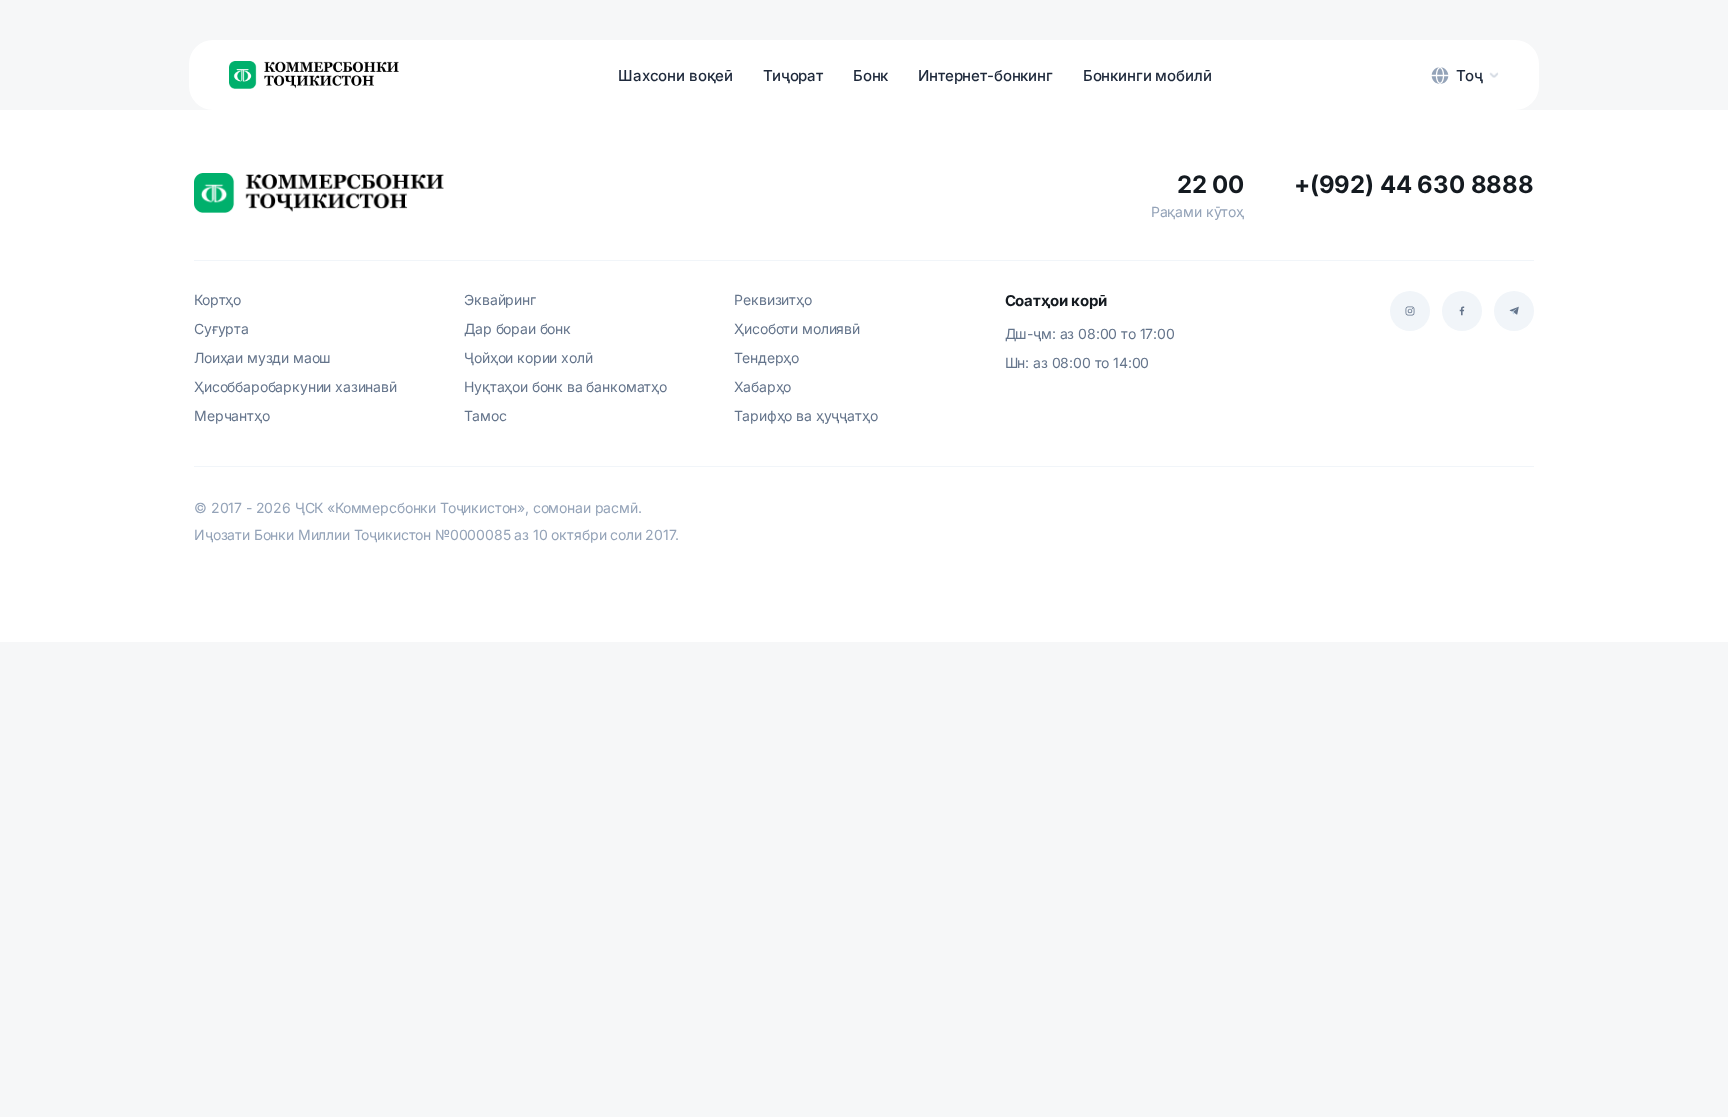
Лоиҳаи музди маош (262, 357)
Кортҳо (217, 299)
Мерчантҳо (232, 415)
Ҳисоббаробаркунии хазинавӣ (295, 386)
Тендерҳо (766, 357)
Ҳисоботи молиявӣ (796, 328)
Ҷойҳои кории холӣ (528, 357)
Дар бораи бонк (517, 328)
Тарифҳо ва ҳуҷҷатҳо (805, 415)
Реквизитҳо (772, 299)
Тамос (485, 415)
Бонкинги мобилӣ (1147, 75)
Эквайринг (500, 299)
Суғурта (221, 328)
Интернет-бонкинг (985, 75)
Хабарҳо (762, 386)
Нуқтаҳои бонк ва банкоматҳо (565, 386)
